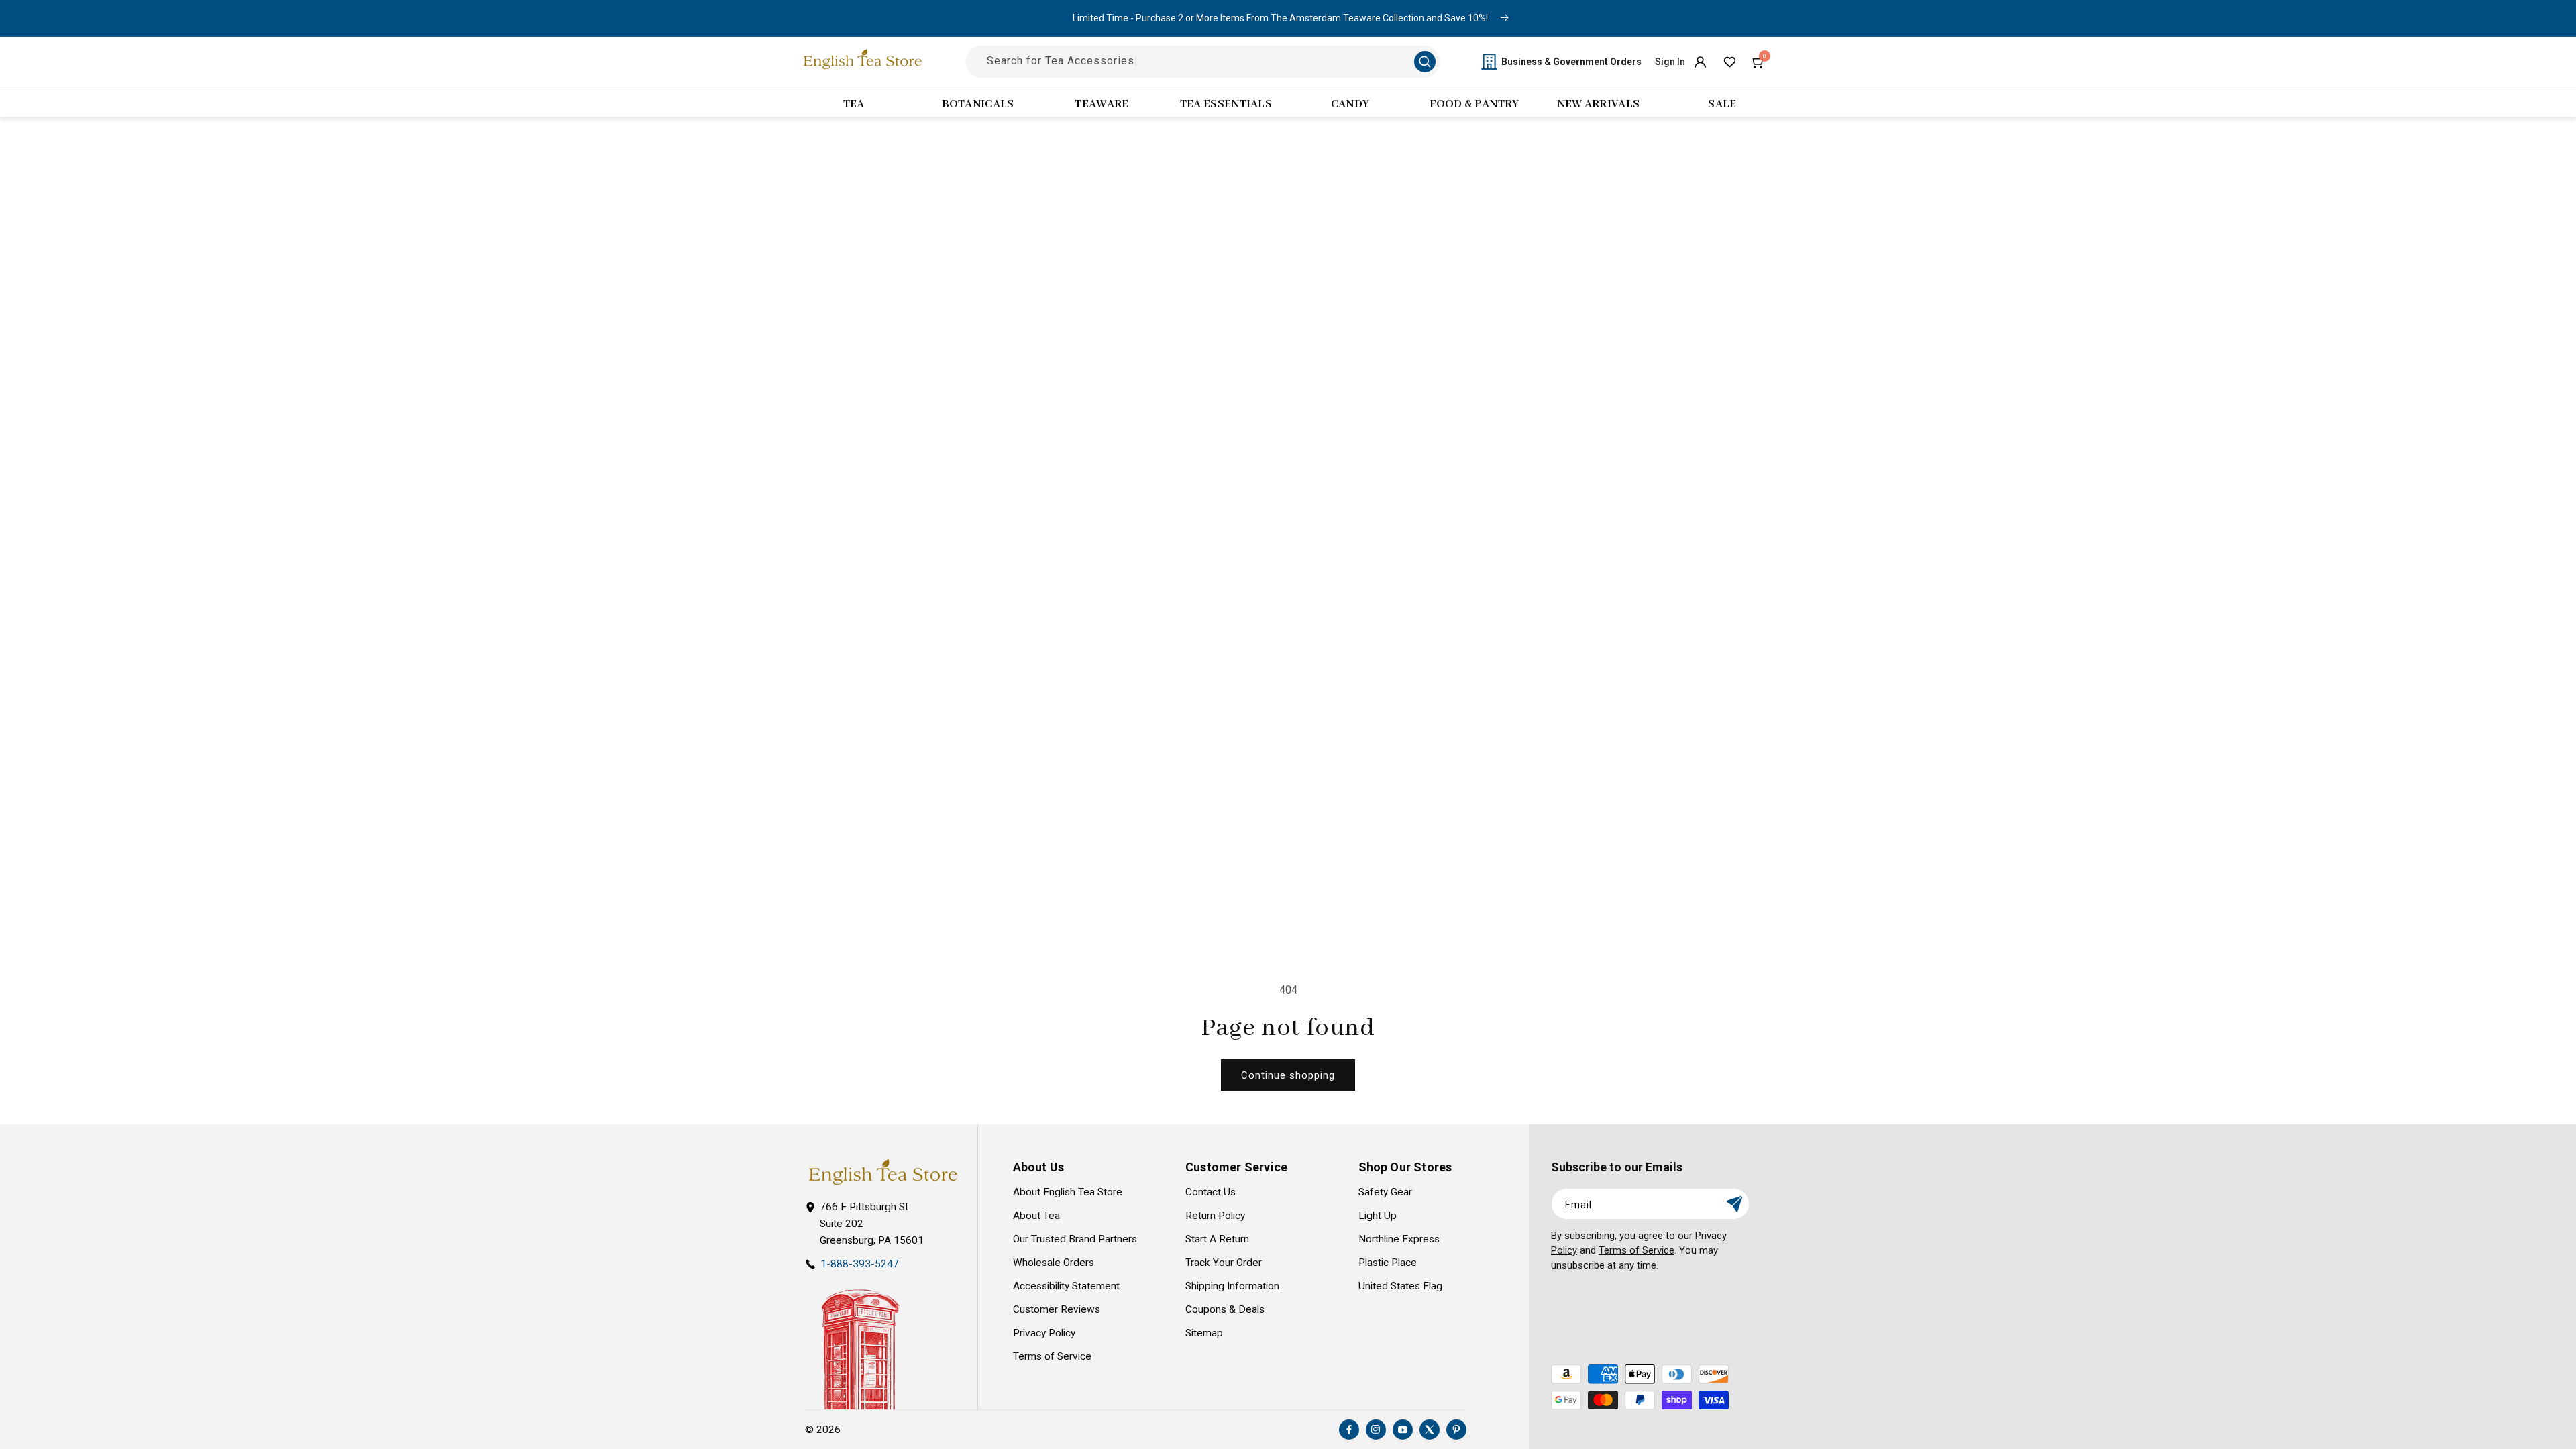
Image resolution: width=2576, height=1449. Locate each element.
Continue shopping (1288, 1075)
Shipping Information (1232, 1286)
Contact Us (1211, 1192)
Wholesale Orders (1054, 1263)
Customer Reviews (1057, 1309)
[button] (1759, 62)
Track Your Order (1224, 1263)
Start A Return (1217, 1239)
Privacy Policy (1044, 1333)
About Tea (1036, 1216)
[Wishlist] (1729, 62)
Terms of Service (1052, 1356)
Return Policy (1215, 1216)
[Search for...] (1425, 62)
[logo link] (883, 1172)
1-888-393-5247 (860, 1264)
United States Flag (1400, 1286)
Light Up (1378, 1216)
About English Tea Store (1068, 1192)
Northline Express (1399, 1239)
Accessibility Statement (1066, 1286)
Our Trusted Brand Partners (1075, 1239)
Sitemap (1204, 1333)
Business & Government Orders (1571, 62)
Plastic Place (1388, 1263)
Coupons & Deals (1225, 1309)
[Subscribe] (1734, 1204)
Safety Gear (1385, 1192)
